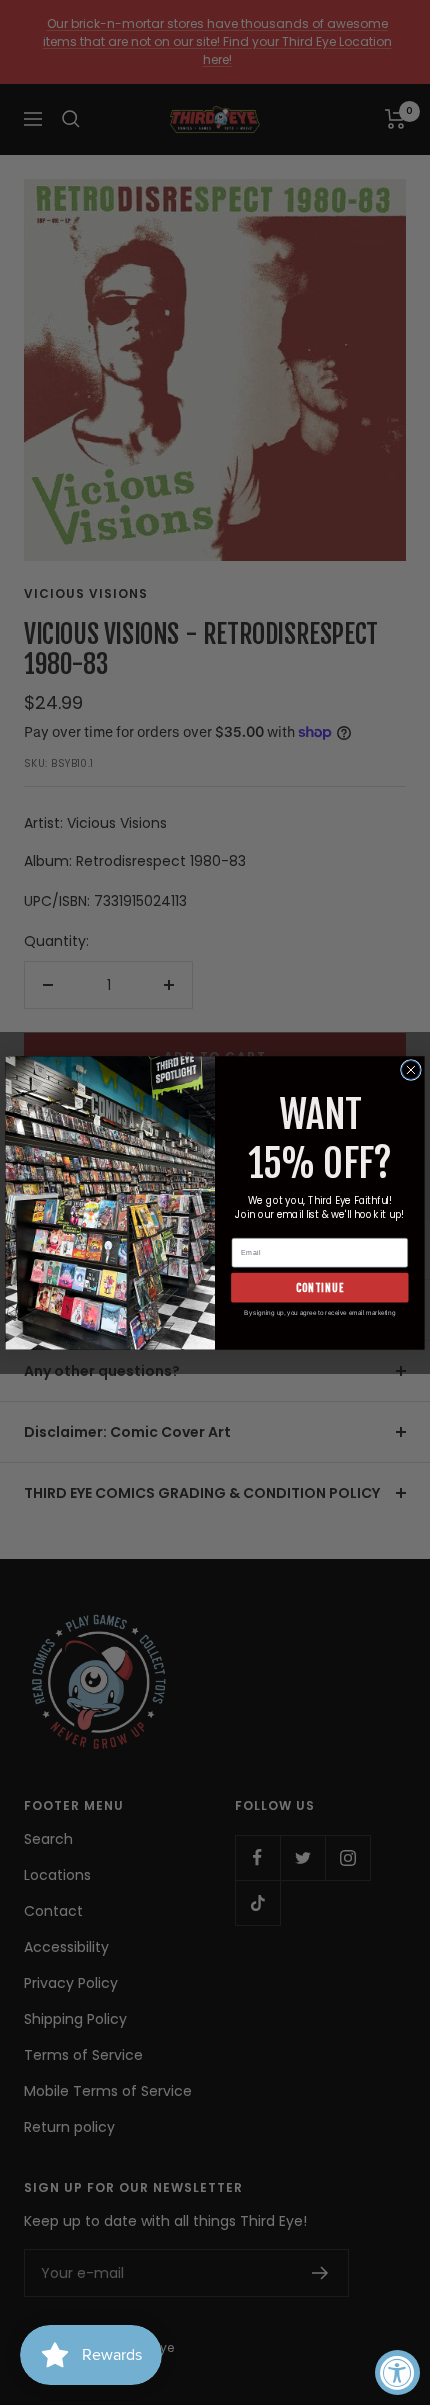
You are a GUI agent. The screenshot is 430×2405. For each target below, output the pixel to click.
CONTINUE (320, 1286)
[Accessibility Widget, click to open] (397, 2372)
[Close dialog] (411, 1069)
